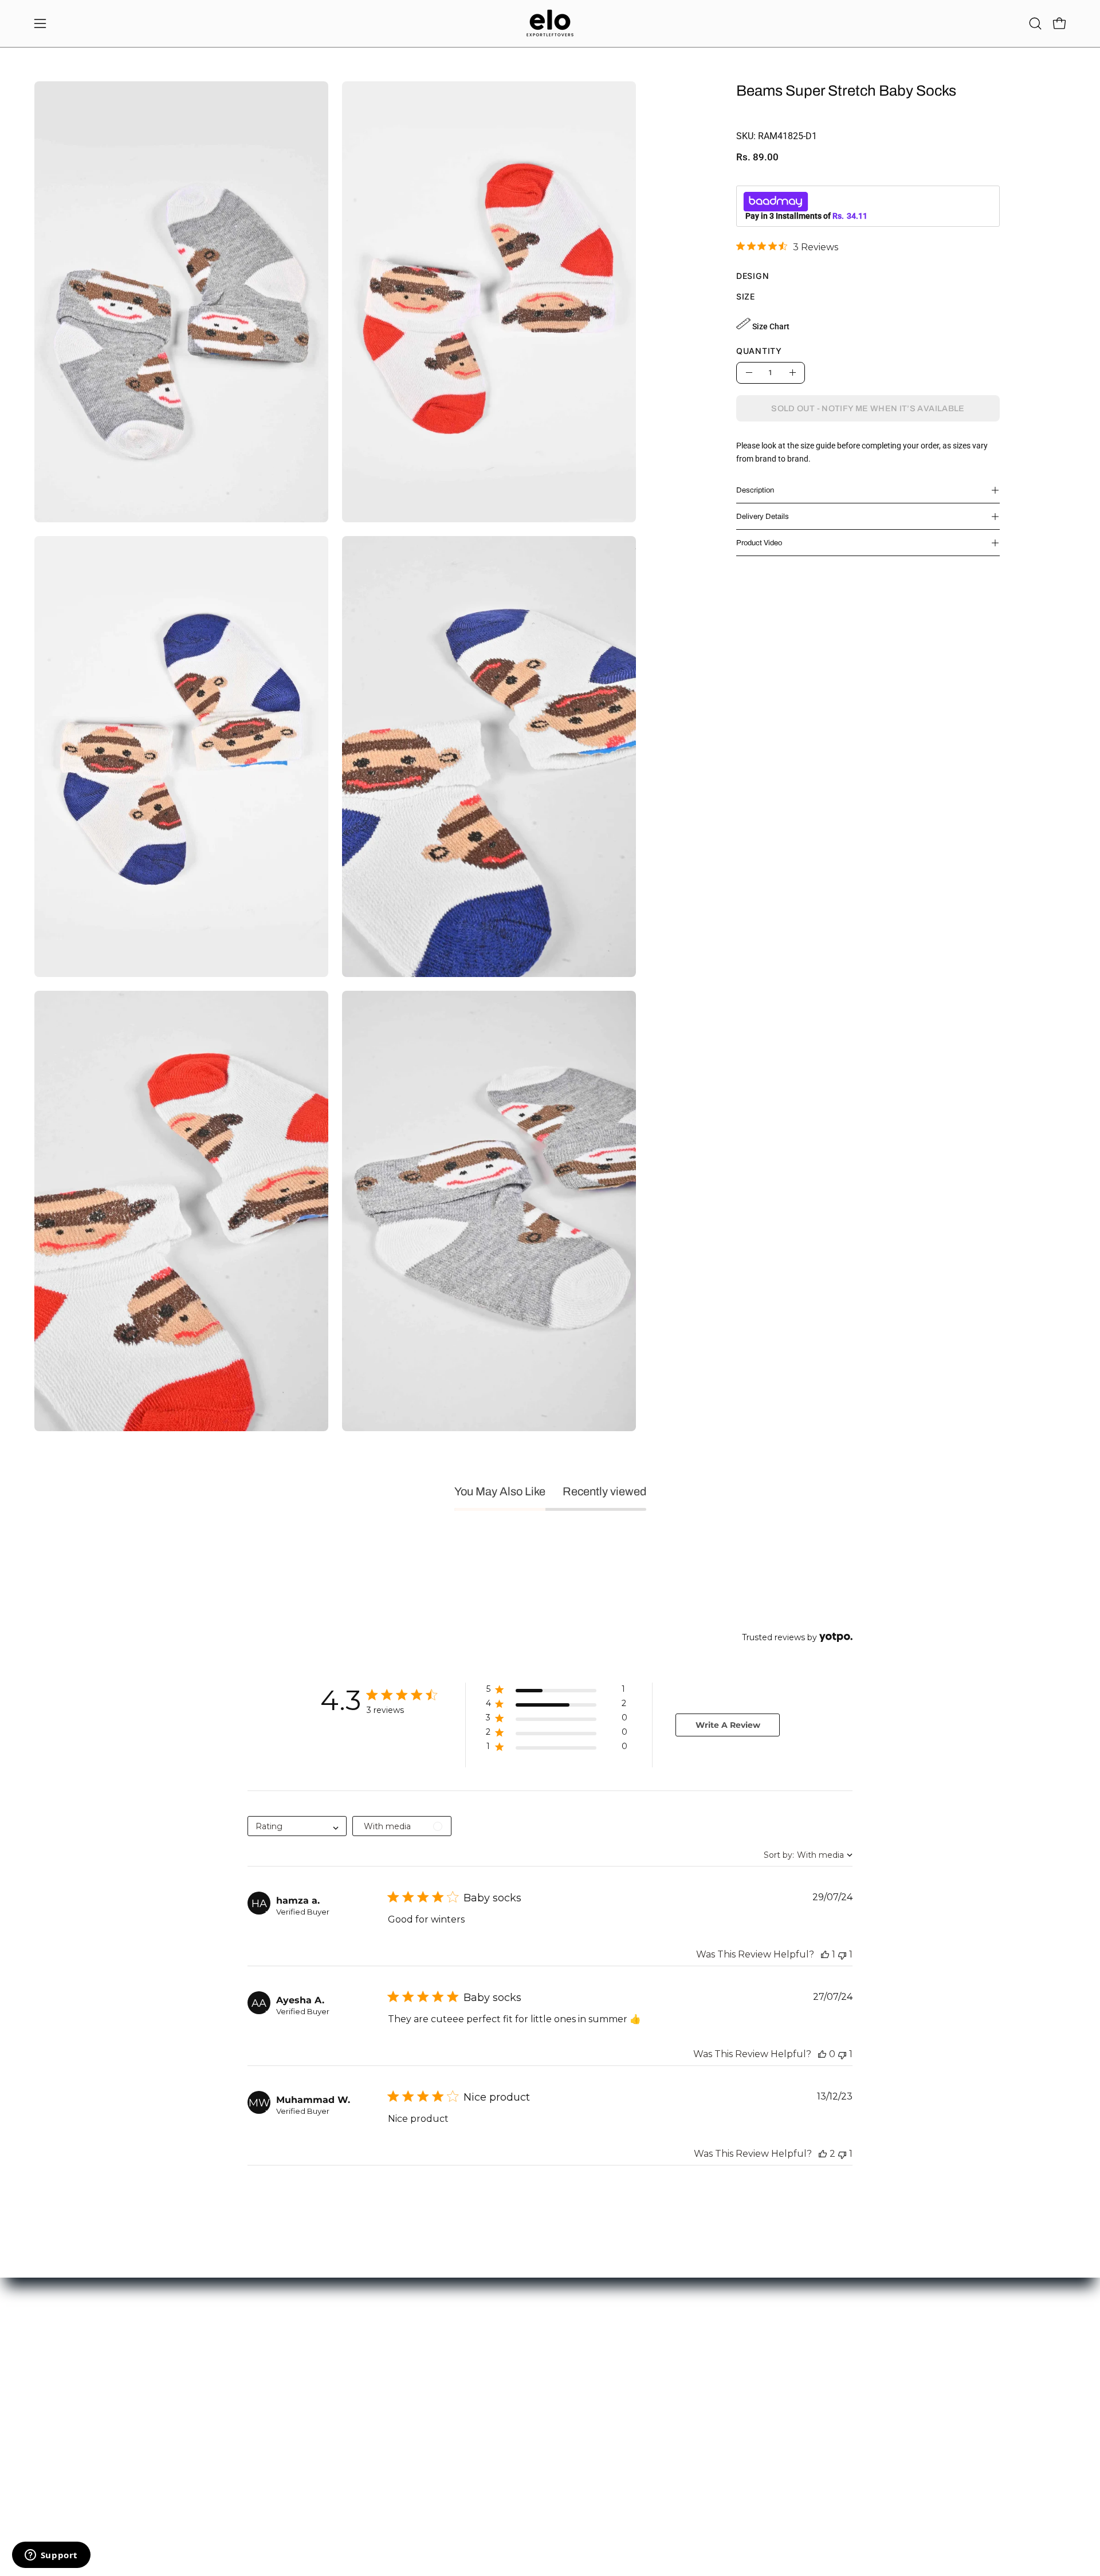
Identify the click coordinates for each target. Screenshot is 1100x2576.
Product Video (759, 543)
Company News (484, 2403)
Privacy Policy (270, 2420)
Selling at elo (56, 2386)
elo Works (52, 2369)
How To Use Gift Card (283, 2369)
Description (755, 490)
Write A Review (728, 1725)
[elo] (550, 23)
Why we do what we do (497, 2369)
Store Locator (480, 2352)
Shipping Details (274, 2403)
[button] (1035, 23)
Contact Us (54, 2352)
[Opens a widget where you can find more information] (51, 2556)
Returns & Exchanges (283, 2386)
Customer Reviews (489, 2386)
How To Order (270, 2352)
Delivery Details (763, 517)
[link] (787, 246)
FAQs (255, 2437)
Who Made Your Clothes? (500, 2420)
